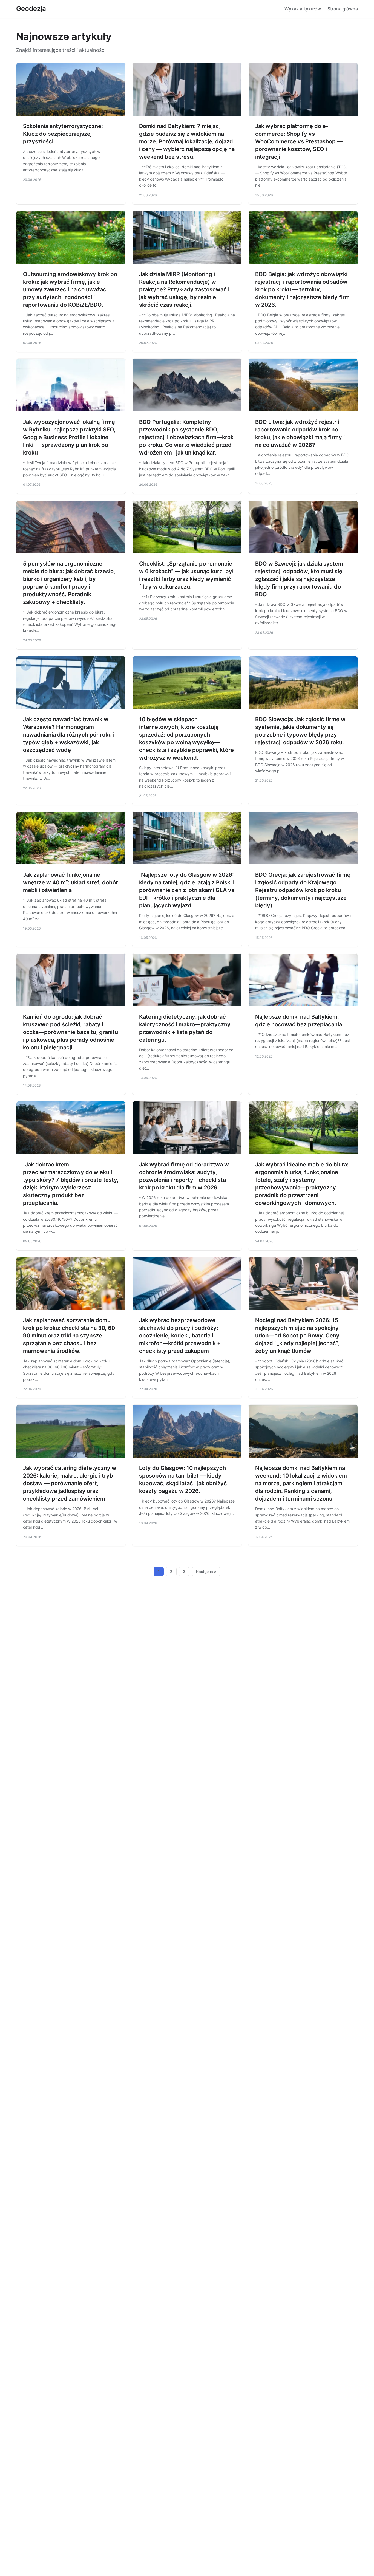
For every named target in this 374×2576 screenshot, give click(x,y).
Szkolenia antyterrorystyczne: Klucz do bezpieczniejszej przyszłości (63, 134)
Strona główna (343, 9)
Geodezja (31, 9)
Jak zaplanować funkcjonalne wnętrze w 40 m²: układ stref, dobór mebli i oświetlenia (71, 882)
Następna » (206, 1572)
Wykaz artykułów (303, 9)
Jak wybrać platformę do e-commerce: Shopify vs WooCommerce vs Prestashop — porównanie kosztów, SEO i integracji (299, 141)
